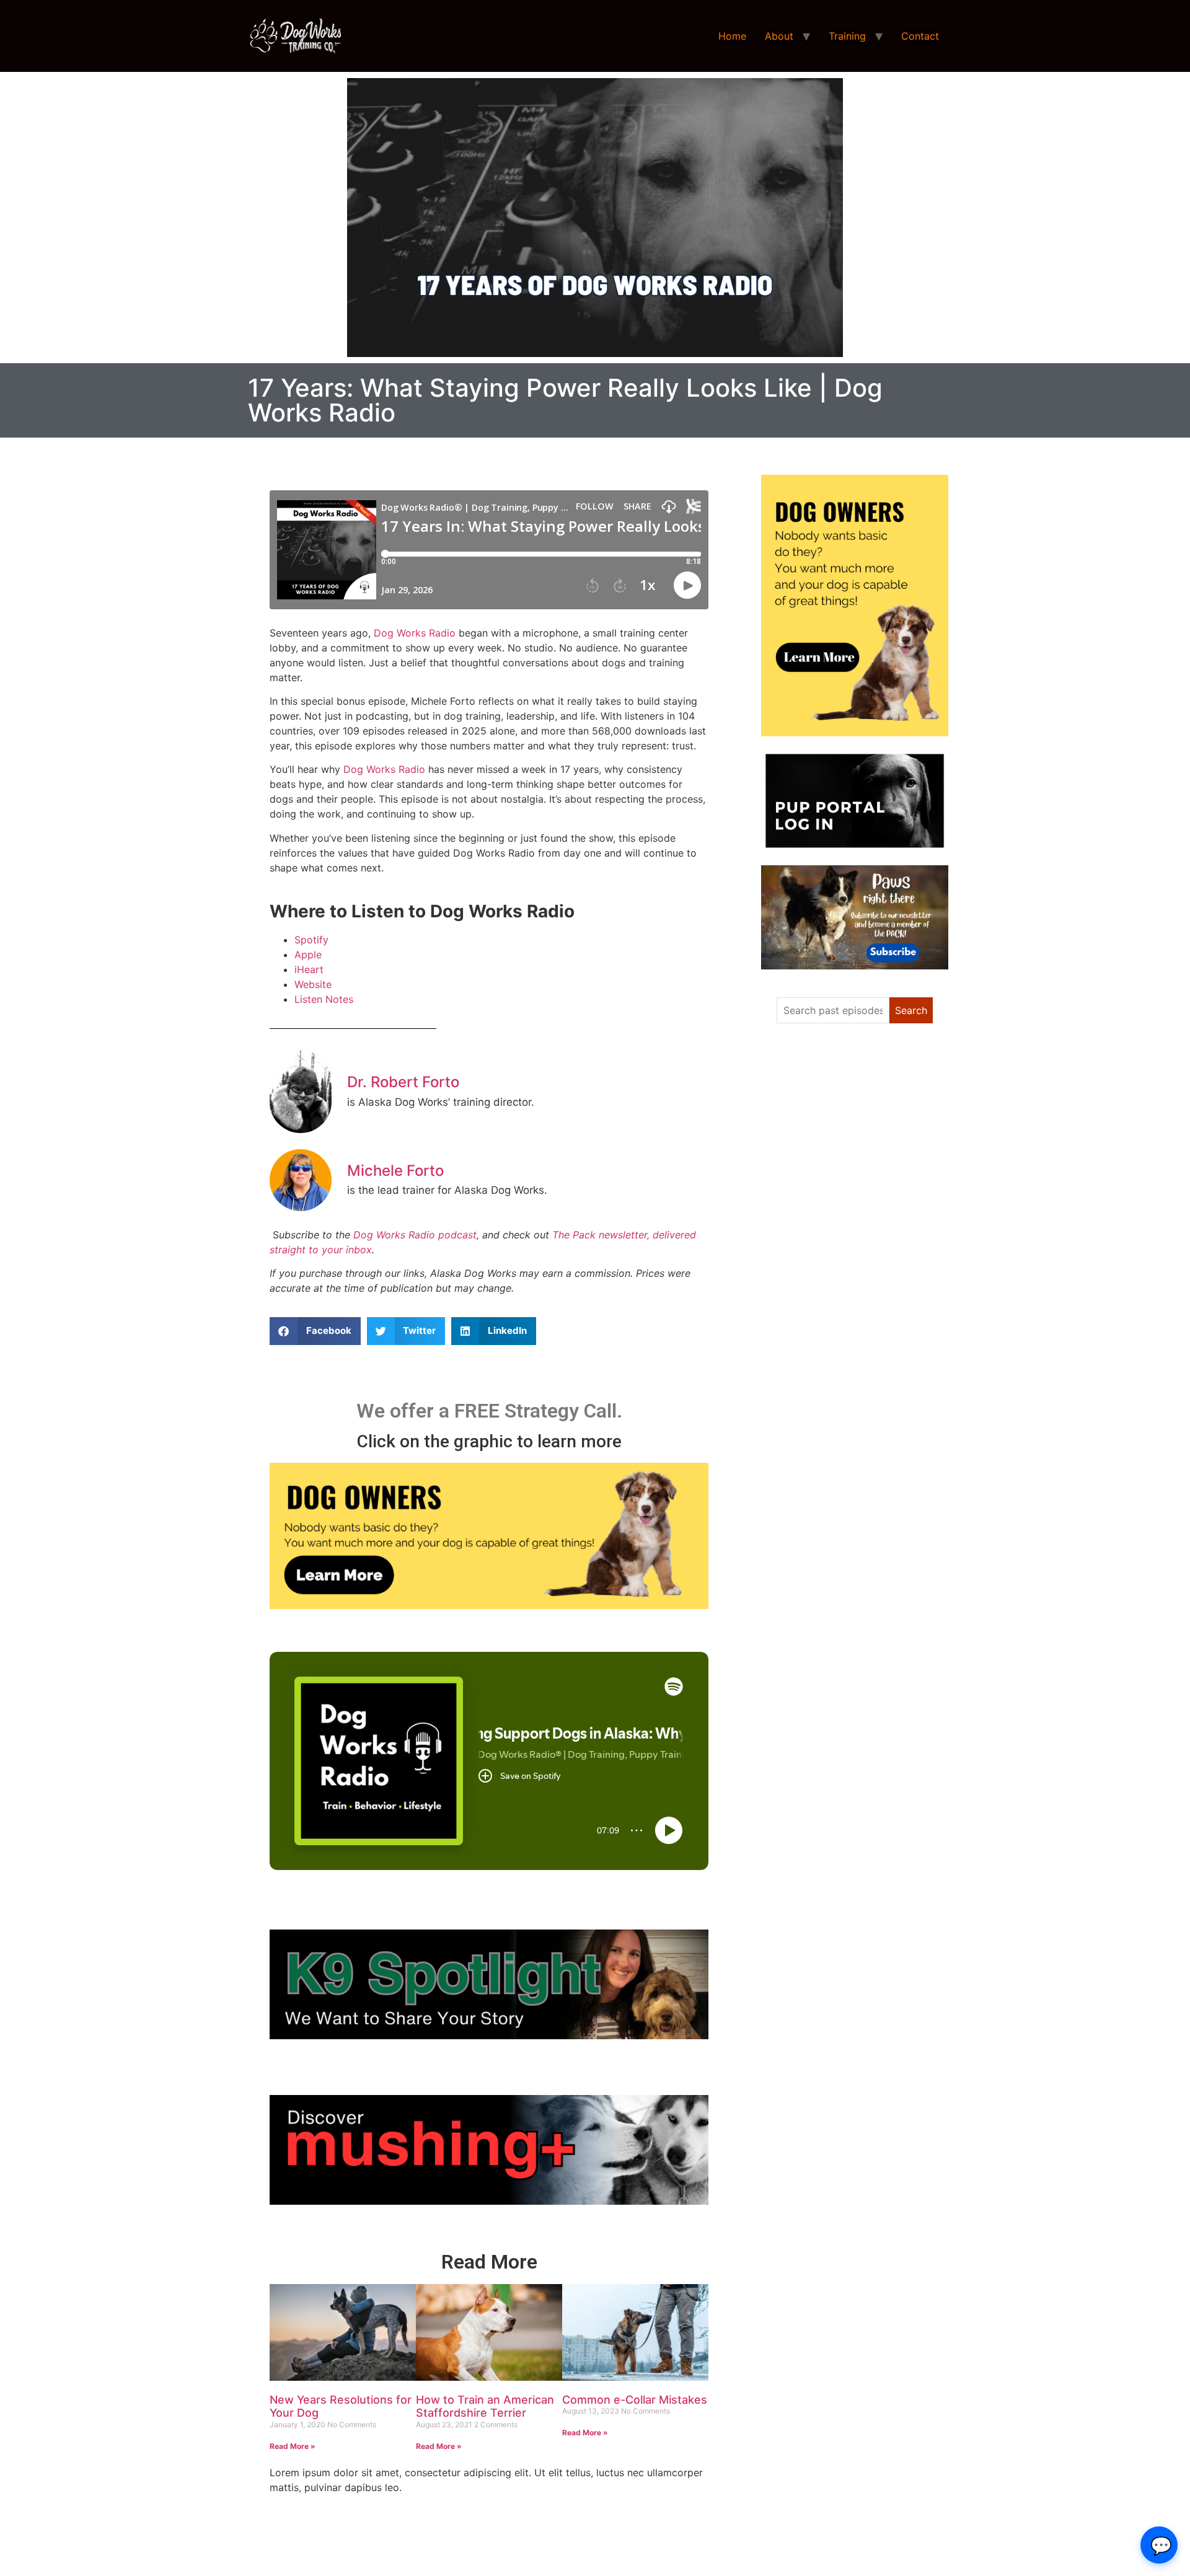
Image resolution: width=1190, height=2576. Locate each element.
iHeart (309, 969)
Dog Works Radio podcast (415, 1235)
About (779, 36)
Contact (920, 36)
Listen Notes (324, 999)
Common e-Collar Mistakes (635, 2400)
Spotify (311, 940)
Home (732, 36)
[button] (315, 1331)
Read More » (293, 2446)
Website (313, 984)
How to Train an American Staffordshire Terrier (485, 2406)
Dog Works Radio (415, 633)
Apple (308, 955)
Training (847, 36)
